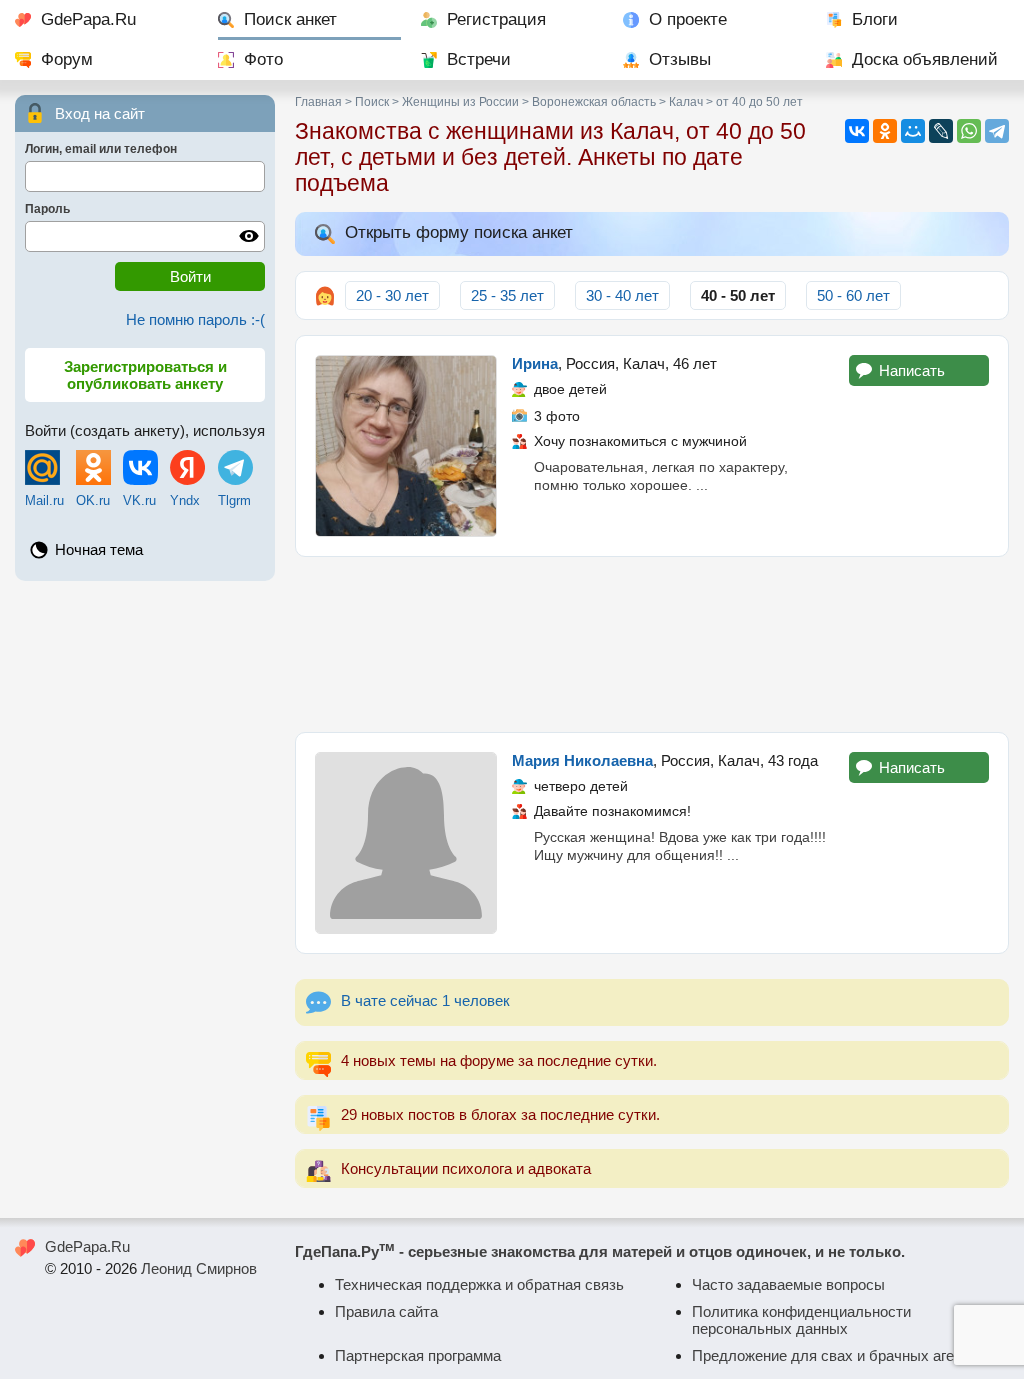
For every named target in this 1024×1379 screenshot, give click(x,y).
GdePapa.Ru (88, 19)
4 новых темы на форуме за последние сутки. (499, 1060)
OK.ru (93, 500)
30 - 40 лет (622, 295)
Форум (67, 59)
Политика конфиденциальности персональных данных (801, 1320)
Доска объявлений (925, 59)
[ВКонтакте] (857, 131)
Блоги (875, 19)
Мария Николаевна (582, 760)
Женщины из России (460, 102)
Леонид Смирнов (199, 1268)
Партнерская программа (418, 1355)
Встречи (479, 59)
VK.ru (139, 500)
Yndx (185, 500)
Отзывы (680, 59)
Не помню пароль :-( (195, 319)
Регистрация (496, 19)
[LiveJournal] (941, 131)
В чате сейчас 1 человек (425, 1000)
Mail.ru (44, 500)
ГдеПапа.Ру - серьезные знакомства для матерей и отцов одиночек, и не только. (600, 1251)
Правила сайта (386, 1311)
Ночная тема (99, 549)
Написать (912, 370)
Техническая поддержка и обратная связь (479, 1284)
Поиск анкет (290, 19)
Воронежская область (594, 102)
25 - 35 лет (507, 295)
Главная (318, 102)
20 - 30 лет (392, 295)
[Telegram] (997, 131)
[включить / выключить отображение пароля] (249, 236)
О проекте (688, 19)
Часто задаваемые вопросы (788, 1284)
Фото (263, 59)
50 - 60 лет (853, 295)
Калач (686, 102)
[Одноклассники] (885, 131)
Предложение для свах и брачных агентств (842, 1355)
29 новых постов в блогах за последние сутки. (500, 1114)
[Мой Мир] (913, 131)
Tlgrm (234, 500)
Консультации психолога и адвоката (466, 1168)
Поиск (372, 102)
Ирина (535, 363)
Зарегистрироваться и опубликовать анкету (145, 375)
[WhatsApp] (969, 131)
